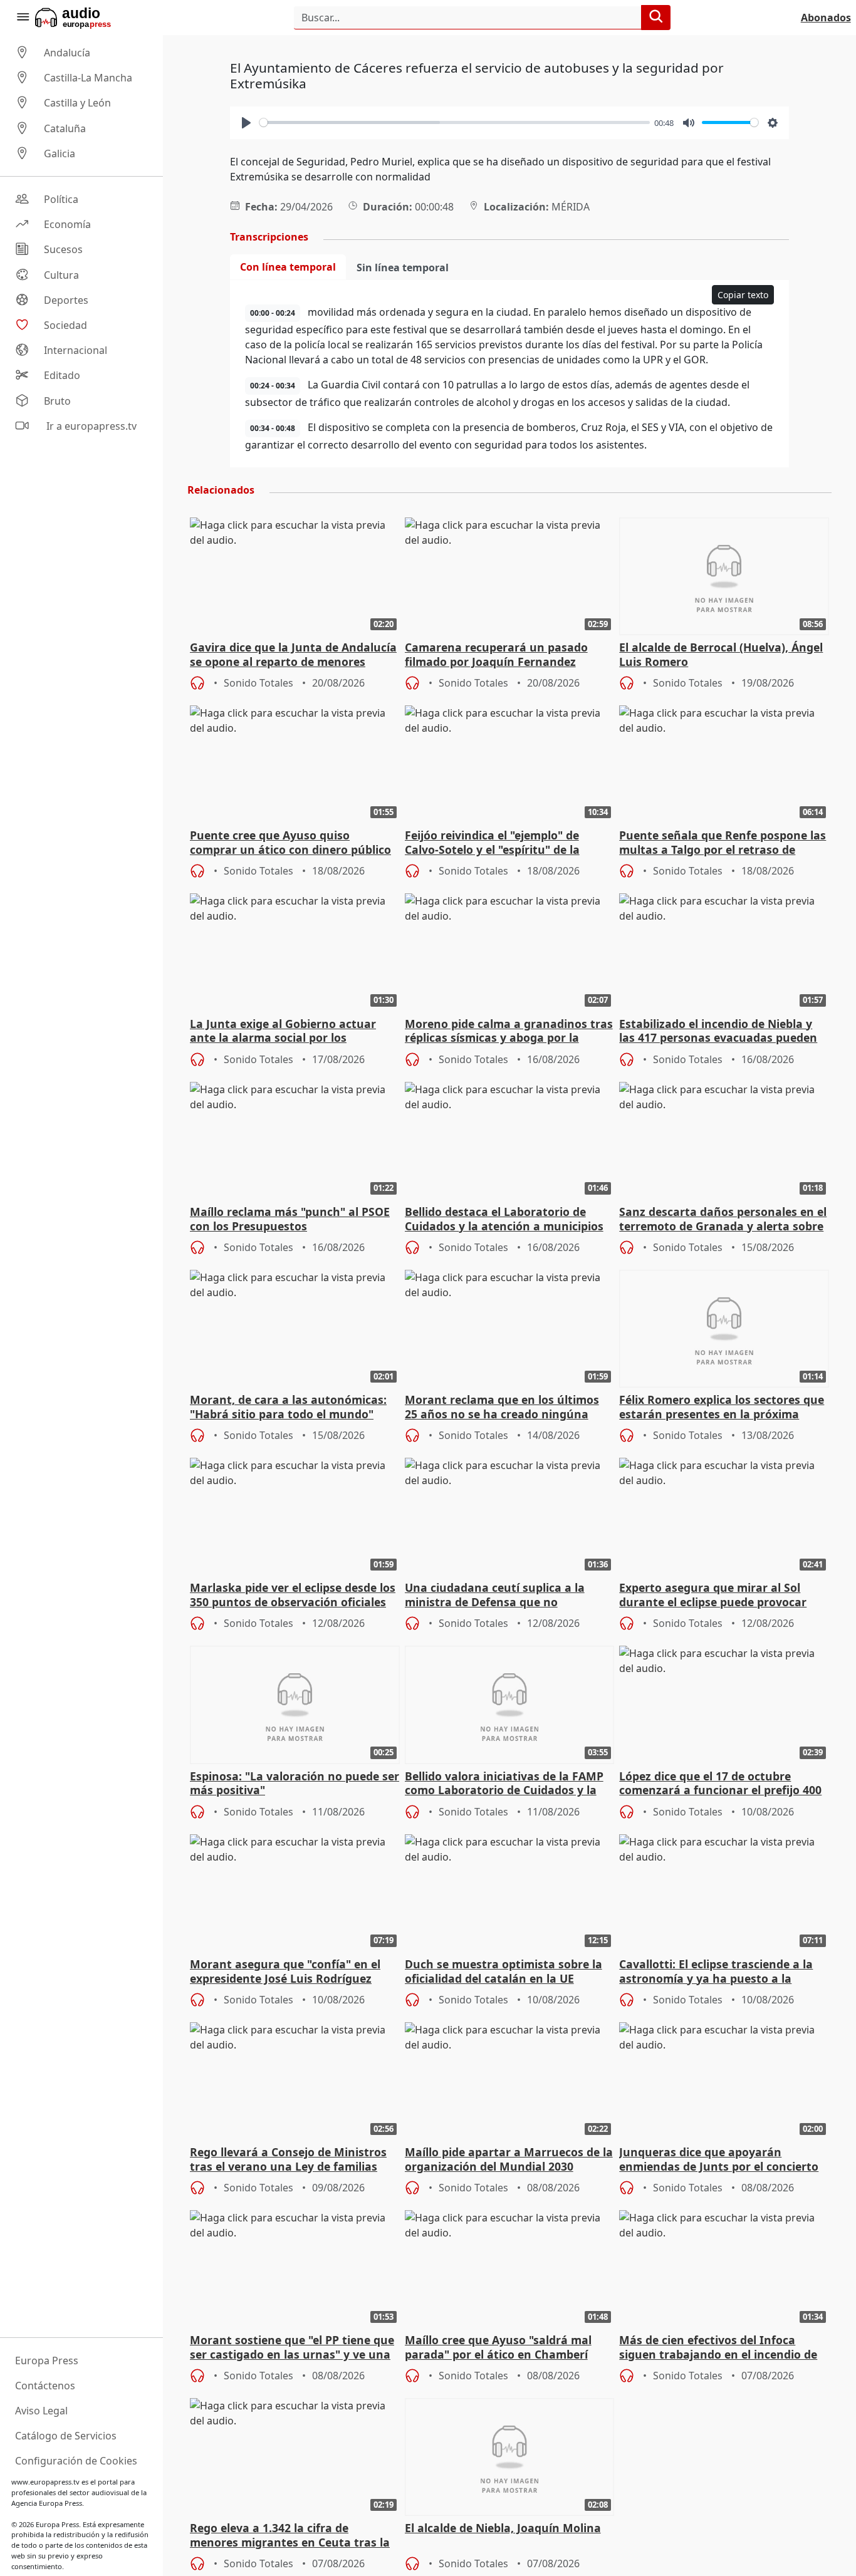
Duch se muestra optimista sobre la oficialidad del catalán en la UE (504, 1971)
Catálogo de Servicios (66, 2436)
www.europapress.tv (45, 2482)
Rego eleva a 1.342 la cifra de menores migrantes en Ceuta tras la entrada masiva (290, 2536)
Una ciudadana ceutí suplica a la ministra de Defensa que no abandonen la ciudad (495, 1596)
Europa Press (47, 2360)
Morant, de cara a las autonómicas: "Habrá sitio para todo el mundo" (288, 1407)
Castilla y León (77, 103)
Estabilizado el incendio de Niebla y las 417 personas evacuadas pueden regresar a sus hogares (718, 1032)
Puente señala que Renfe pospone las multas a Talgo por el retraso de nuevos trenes (723, 843)
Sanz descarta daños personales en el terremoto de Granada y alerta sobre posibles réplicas (723, 1220)
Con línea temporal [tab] (288, 267)
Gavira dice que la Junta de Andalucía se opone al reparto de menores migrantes (293, 655)
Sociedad (65, 325)
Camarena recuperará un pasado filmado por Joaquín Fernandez (496, 655)
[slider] (455, 122)
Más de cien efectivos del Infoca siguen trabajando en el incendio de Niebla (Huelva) (718, 2348)
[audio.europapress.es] (90, 18)
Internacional (76, 350)
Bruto (57, 401)
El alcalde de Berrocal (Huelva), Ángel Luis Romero (721, 655)
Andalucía (67, 53)
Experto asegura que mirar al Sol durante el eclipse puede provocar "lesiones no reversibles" (713, 1596)
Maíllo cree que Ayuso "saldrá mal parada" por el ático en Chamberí (498, 2347)
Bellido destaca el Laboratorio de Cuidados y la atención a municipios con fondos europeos (504, 1220)
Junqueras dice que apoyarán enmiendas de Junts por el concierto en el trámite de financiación (719, 2160)
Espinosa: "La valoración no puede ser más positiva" (295, 1784)
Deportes (66, 300)
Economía (67, 224)
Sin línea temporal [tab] (403, 267)
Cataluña (65, 128)
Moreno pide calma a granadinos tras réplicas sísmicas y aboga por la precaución (509, 1032)
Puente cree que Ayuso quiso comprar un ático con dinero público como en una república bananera (290, 843)
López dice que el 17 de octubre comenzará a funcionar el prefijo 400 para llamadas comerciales (720, 1784)
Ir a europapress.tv (90, 426)
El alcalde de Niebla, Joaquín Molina (503, 2528)
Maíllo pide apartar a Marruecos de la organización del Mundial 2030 (509, 2159)
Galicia (60, 153)
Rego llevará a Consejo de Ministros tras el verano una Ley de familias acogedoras (288, 2160)
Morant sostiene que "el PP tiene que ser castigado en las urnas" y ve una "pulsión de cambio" (292, 2348)
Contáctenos (45, 2386)
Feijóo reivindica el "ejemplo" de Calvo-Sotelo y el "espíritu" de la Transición (492, 843)
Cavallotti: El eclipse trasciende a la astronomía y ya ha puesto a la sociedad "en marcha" (716, 1972)
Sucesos (63, 250)
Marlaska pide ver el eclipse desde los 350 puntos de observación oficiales (293, 1595)
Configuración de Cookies (76, 2461)
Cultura (61, 275)
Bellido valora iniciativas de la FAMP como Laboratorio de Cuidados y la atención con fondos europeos (504, 1784)
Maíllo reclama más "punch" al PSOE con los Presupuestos (290, 1219)
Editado (62, 376)
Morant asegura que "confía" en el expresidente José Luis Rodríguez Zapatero (285, 1972)
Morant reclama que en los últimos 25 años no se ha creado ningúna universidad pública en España (502, 1408)
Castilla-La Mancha (88, 78)
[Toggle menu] (23, 18)
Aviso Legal (41, 2411)
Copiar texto (743, 295)
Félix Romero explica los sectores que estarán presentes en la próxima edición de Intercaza (722, 1408)
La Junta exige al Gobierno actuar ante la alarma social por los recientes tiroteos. (283, 1032)
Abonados (826, 18)
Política (61, 199)
